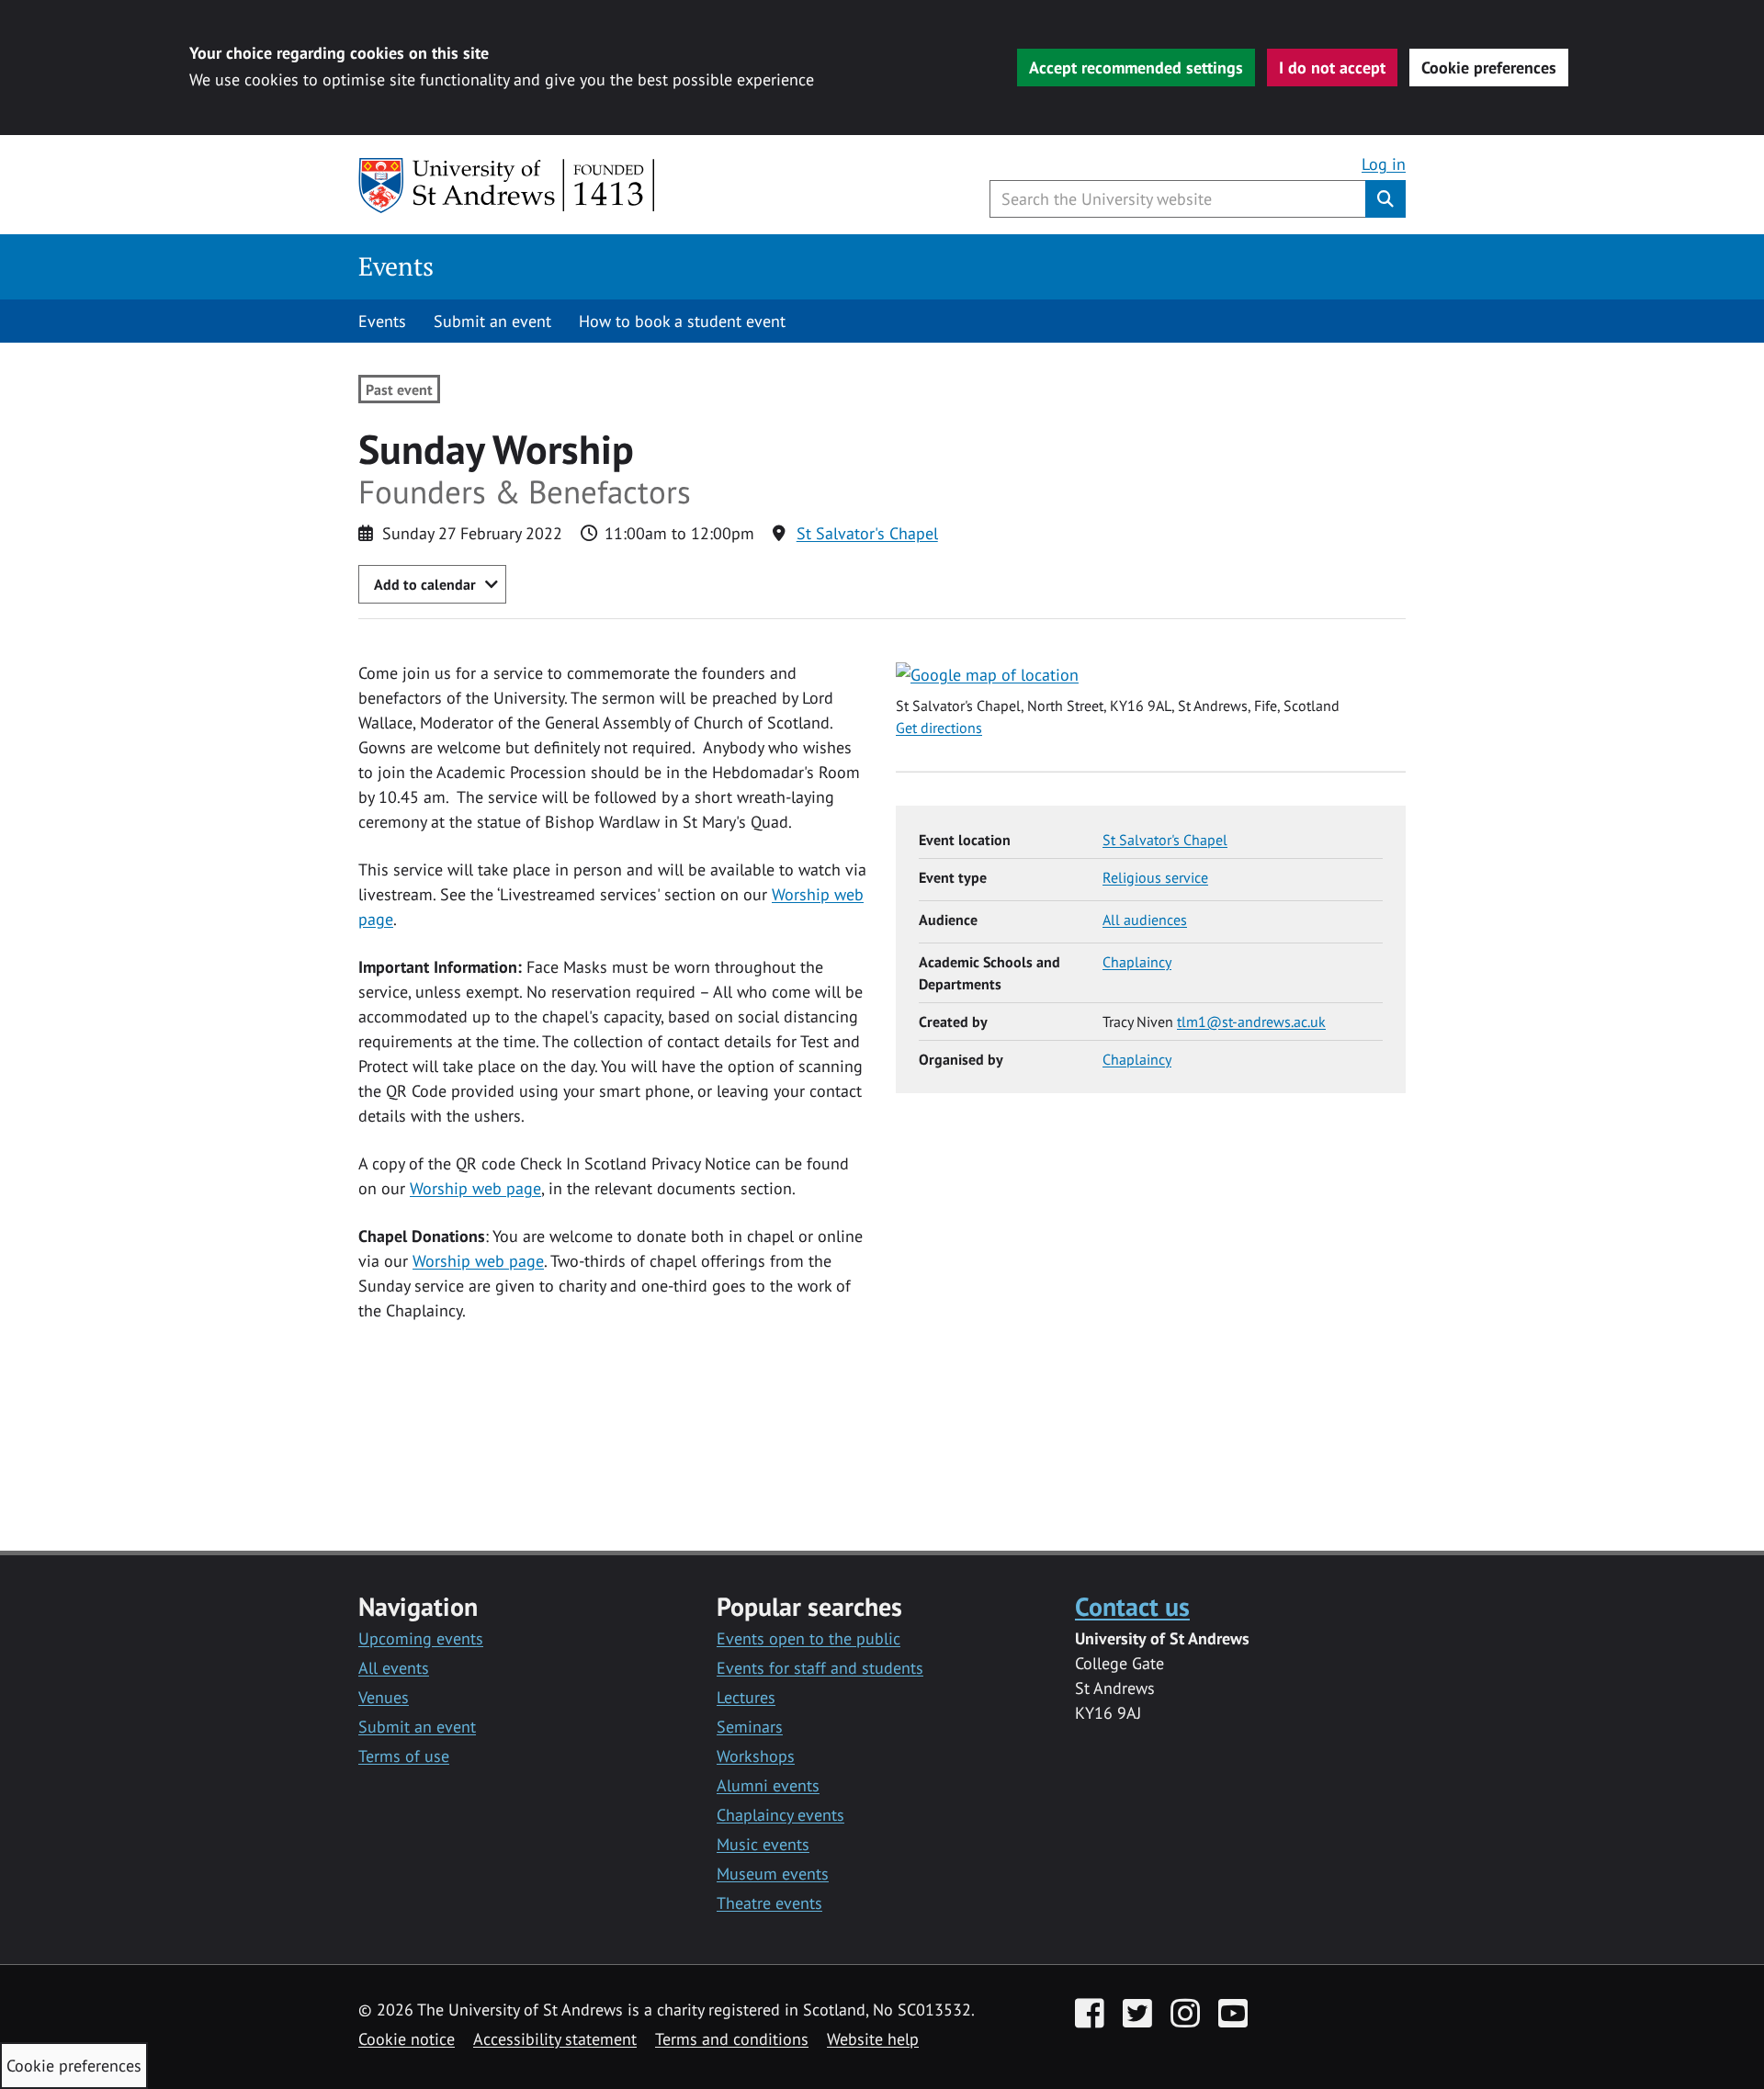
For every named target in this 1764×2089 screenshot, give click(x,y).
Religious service (1155, 877)
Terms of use (404, 1756)
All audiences (1145, 920)
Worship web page (475, 1188)
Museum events (773, 1874)
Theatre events (769, 1903)
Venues (384, 1697)
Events (396, 266)
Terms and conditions (732, 2039)
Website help (873, 2039)
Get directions (939, 728)
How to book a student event (682, 321)
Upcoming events (421, 1638)
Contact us (1132, 1606)
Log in (1384, 164)
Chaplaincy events (780, 1815)
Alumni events (768, 1785)
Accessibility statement (555, 2039)
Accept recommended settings (1136, 68)
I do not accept (1332, 68)
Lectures (746, 1697)
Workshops (756, 1756)
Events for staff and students (820, 1668)
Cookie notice (407, 2039)
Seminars (750, 1727)
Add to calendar (425, 584)
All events (394, 1668)
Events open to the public (808, 1638)
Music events (763, 1844)
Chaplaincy (1137, 962)
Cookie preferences (1489, 68)
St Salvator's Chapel (867, 533)
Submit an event (492, 321)
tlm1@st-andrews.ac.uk (1251, 1022)
